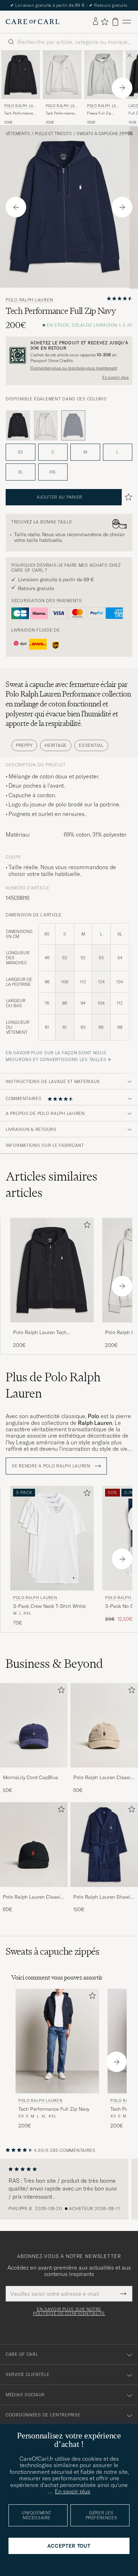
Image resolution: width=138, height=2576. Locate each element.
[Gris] (46, 426)
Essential (91, 745)
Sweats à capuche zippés (105, 134)
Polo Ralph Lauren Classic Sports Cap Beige (103, 1778)
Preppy (24, 745)
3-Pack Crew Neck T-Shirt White (49, 1606)
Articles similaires (51, 1184)
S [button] (53, 452)
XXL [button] (53, 472)
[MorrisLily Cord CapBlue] (34, 1772)
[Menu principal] (127, 22)
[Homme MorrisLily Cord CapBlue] (34, 1725)
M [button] (85, 452)
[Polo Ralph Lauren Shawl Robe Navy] (104, 1892)
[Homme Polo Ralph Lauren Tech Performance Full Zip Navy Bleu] (57, 2041)
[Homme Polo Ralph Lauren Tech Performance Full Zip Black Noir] (21, 75)
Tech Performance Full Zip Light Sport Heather (61, 113)
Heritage (56, 745)
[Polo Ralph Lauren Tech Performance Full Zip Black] (52, 1327)
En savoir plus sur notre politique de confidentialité (69, 2311)
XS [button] (20, 452)
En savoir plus (116, 377)
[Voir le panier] (115, 22)
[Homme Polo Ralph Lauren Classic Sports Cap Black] (34, 1845)
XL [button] (20, 472)
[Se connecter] (96, 22)
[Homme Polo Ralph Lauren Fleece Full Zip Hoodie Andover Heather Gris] (103, 75)
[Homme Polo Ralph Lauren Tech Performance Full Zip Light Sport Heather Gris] (62, 75)
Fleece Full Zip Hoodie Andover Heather (100, 113)
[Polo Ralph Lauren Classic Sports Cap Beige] (104, 1772)
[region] (69, 2189)
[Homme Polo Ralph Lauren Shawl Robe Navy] (104, 1845)
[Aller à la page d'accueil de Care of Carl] (33, 22)
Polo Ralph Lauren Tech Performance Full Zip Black (44, 1333)
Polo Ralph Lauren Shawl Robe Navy (102, 1897)
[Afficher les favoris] (105, 22)
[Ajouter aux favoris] (86, 1226)
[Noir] (18, 426)
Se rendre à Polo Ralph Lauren (52, 1466)
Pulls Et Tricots (53, 134)
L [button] (117, 452)
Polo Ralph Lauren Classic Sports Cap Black (33, 1897)
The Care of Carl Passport (69, 5)
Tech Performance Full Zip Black (19, 113)
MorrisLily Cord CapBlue (30, 1777)
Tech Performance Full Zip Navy (54, 2109)
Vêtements (18, 134)
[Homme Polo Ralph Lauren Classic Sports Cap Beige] (104, 1725)
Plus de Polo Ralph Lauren (53, 1385)
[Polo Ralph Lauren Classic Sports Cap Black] (34, 1892)
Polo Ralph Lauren (20, 107)
